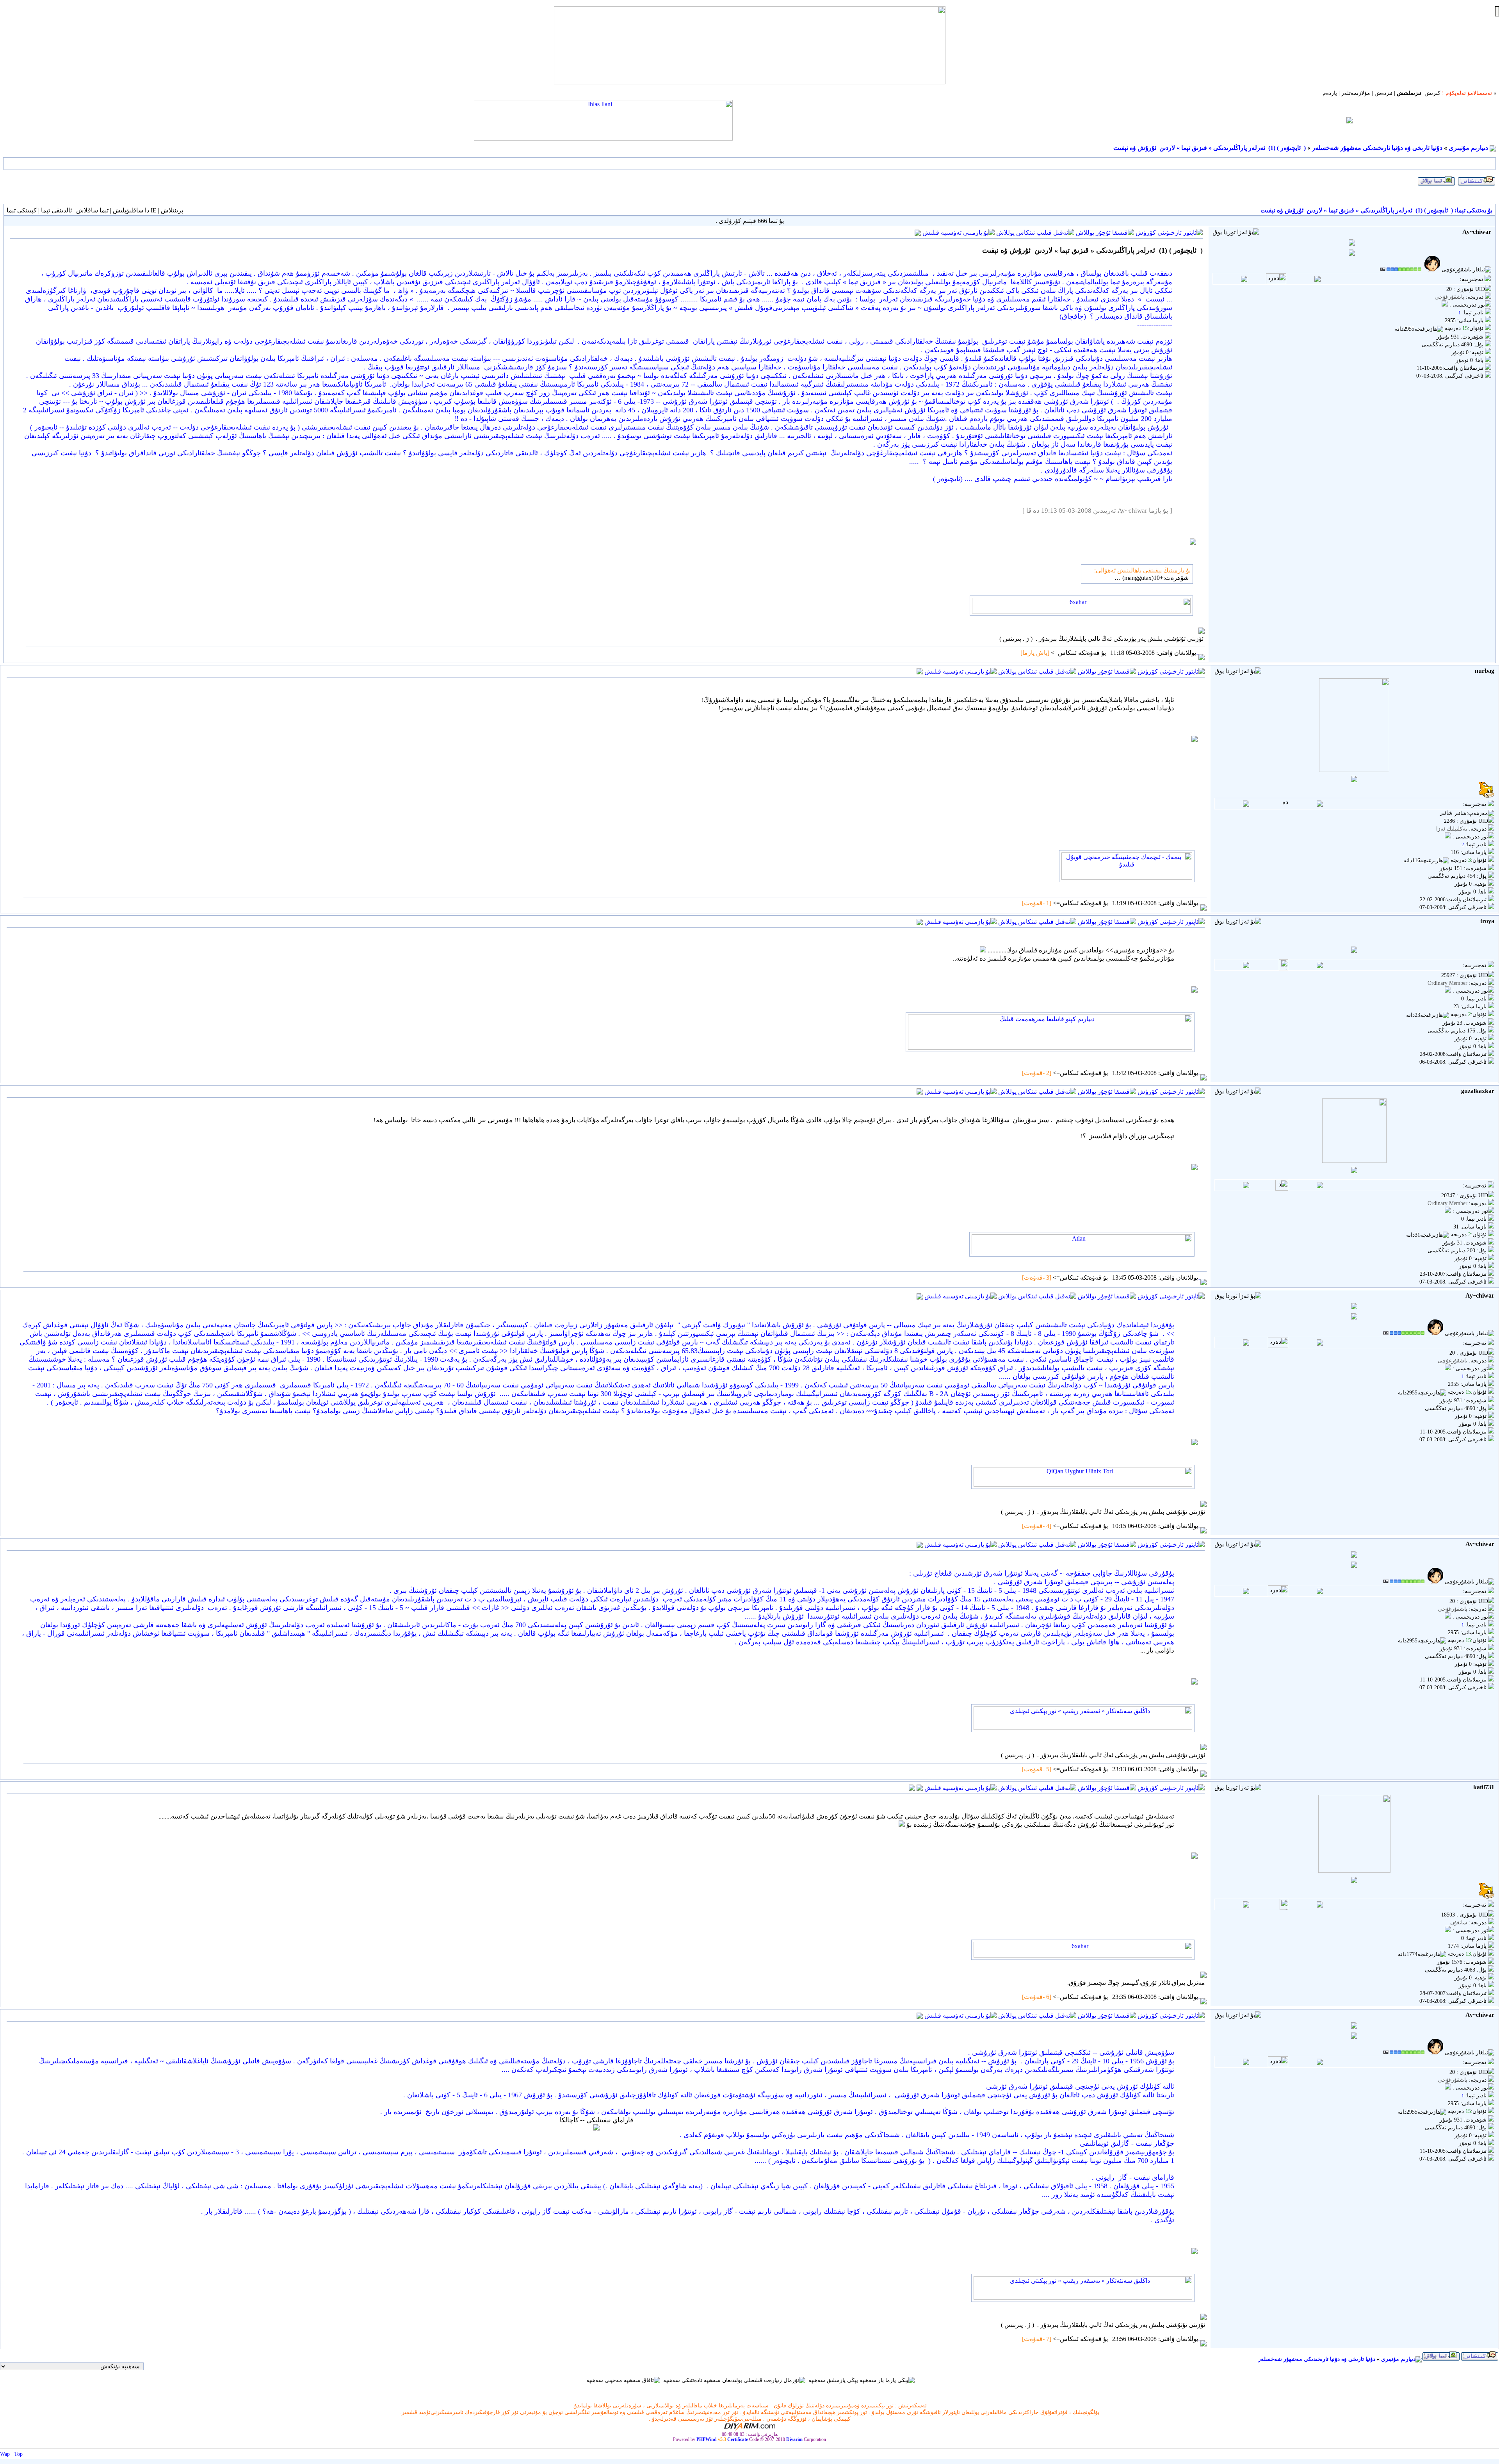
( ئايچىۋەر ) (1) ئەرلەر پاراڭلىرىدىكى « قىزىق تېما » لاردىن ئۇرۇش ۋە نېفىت (1210, 148)
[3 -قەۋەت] (1037, 1277)
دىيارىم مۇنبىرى (1468, 148)
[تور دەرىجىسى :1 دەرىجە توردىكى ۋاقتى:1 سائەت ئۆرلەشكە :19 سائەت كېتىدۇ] (1448, 991)
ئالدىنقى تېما (56, 210)
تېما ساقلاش (92, 210)
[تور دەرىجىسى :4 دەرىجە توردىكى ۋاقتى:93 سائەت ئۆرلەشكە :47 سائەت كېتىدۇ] (1448, 1930)
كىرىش (1432, 93)
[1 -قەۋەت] (1037, 903)
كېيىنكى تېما (22, 210)
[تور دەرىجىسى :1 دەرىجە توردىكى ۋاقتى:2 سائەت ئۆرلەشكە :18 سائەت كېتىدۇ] (1448, 1211)
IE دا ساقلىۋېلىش (135, 210)
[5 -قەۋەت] (1037, 1769)
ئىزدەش (1383, 93)
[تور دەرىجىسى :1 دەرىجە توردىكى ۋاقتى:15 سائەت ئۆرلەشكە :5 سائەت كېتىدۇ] (1448, 837)
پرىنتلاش (172, 210)
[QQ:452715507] (912, 1787)
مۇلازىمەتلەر (1356, 93)
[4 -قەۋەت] (1037, 1526)
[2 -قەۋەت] (1037, 1073)
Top (18, 2454)
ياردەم (1330, 93)
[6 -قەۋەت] (1037, 1997)
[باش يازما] (1035, 653)
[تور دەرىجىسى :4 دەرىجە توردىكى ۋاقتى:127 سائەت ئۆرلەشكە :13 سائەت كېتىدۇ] (1445, 305)
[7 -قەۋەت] (1037, 2339)
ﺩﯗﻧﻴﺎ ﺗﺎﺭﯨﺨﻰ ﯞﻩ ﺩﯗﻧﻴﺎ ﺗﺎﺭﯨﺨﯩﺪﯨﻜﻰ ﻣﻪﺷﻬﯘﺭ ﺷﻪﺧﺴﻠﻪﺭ (1377, 148)
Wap (5, 2454)
